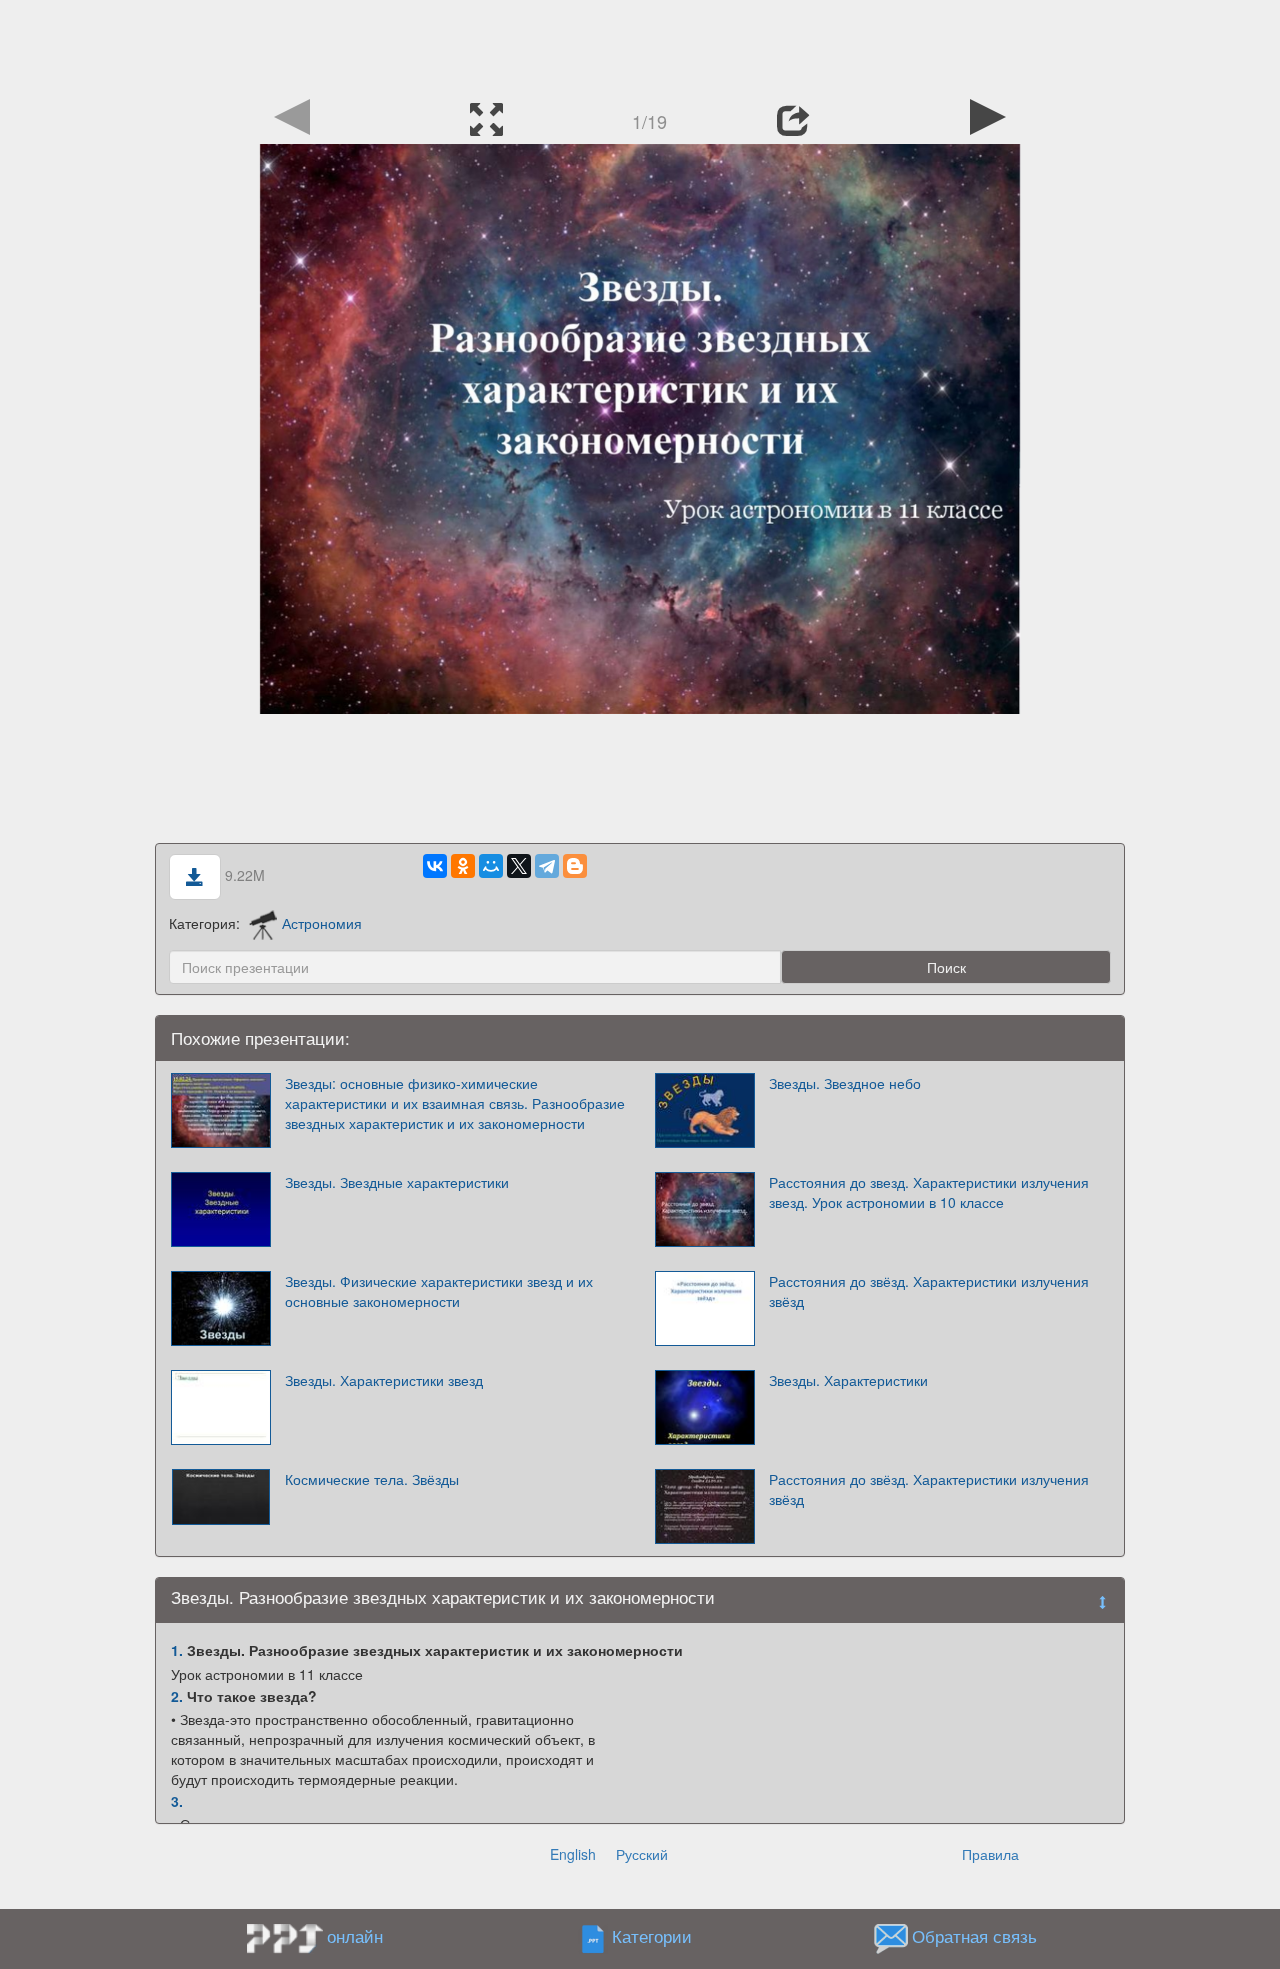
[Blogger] (575, 866)
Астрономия (322, 923)
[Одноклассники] (463, 866)
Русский (642, 1854)
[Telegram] (547, 866)
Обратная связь (974, 1936)
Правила (990, 1854)
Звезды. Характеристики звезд (384, 1380)
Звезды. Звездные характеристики (397, 1182)
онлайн (355, 1936)
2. (177, 1696)
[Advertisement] (640, 45)
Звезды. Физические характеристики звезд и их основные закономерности (439, 1291)
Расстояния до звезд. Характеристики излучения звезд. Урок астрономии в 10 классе (929, 1192)
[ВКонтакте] (435, 866)
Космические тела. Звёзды (372, 1479)
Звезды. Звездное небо (845, 1083)
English (573, 1854)
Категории (652, 1936)
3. (177, 1801)
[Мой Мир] (491, 866)
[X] (519, 866)
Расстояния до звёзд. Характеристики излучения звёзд (929, 1291)
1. (177, 1650)
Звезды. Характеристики (848, 1380)
